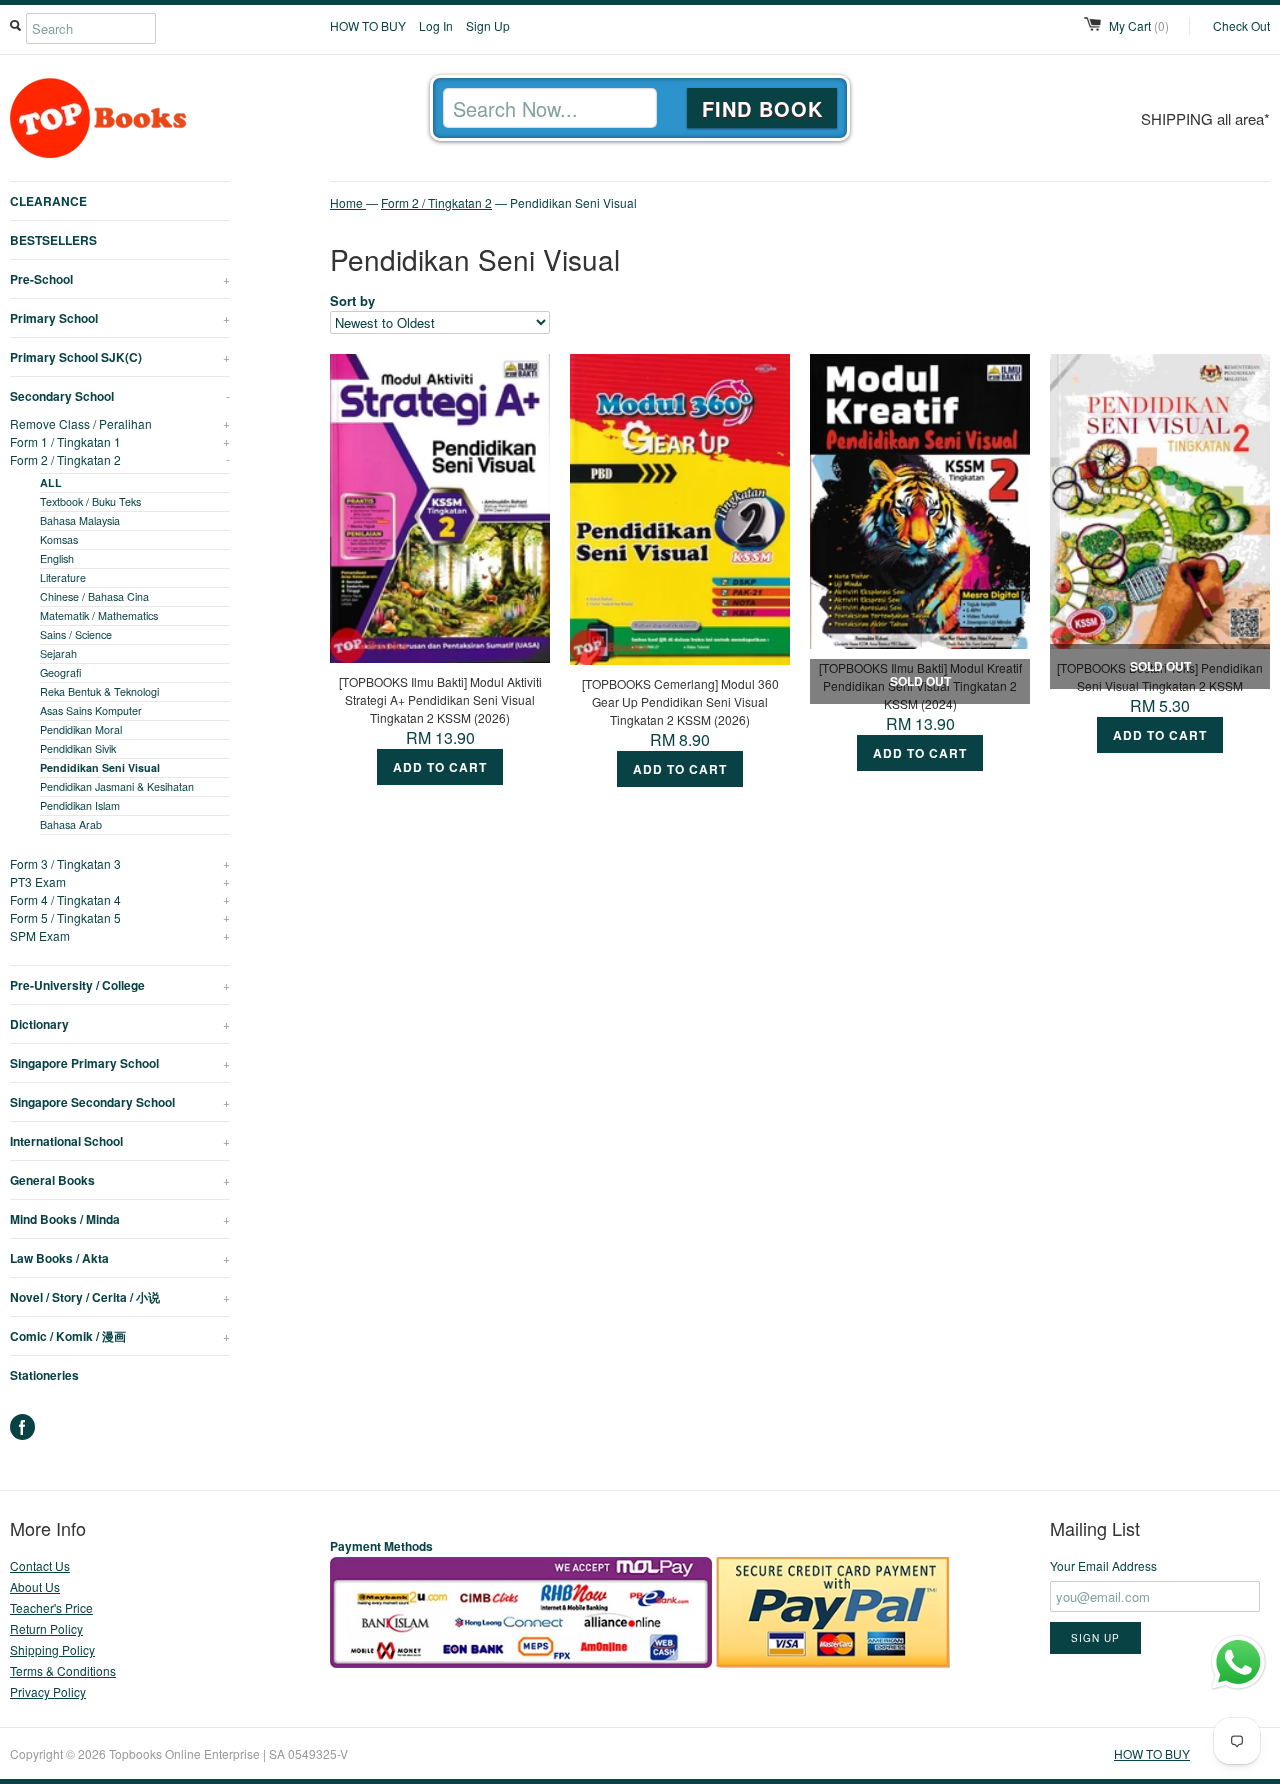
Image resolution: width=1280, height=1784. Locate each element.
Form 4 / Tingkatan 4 (120, 899)
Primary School (120, 318)
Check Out (1241, 25)
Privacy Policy (48, 1691)
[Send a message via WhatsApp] (1238, 1662)
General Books (120, 1180)
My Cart (1139, 25)
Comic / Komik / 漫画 (120, 1336)
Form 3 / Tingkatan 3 (120, 863)
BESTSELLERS (53, 240)
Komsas (59, 539)
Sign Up (488, 25)
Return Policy (46, 1628)
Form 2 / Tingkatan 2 (120, 459)
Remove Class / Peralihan (120, 423)
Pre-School (120, 279)
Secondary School (120, 396)
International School (120, 1141)
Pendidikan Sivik (78, 748)
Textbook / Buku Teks (90, 501)
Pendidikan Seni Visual (100, 767)
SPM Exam (120, 935)
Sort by (352, 300)
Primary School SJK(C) (120, 357)
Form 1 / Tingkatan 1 (120, 441)
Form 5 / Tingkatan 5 (120, 917)
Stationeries (44, 1375)
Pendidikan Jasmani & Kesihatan (117, 786)
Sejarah (58, 653)
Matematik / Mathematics (99, 615)
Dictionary (120, 1024)
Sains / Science (76, 634)
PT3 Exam (120, 881)
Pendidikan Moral (81, 729)
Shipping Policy (52, 1649)
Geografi (60, 672)
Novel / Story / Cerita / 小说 (120, 1297)
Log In (436, 25)
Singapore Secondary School (120, 1102)
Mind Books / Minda (120, 1219)
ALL (51, 482)
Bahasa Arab (71, 824)
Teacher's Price (51, 1607)
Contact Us (40, 1565)
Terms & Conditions (63, 1670)
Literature (63, 577)
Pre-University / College (120, 985)
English (57, 558)
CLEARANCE (48, 201)
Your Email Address (1103, 1565)
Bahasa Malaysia (80, 520)
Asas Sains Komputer (91, 710)
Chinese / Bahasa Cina (94, 596)
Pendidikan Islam (80, 805)
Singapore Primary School (120, 1063)
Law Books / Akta (120, 1258)
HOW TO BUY (368, 25)
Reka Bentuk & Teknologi (99, 691)
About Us (35, 1586)
